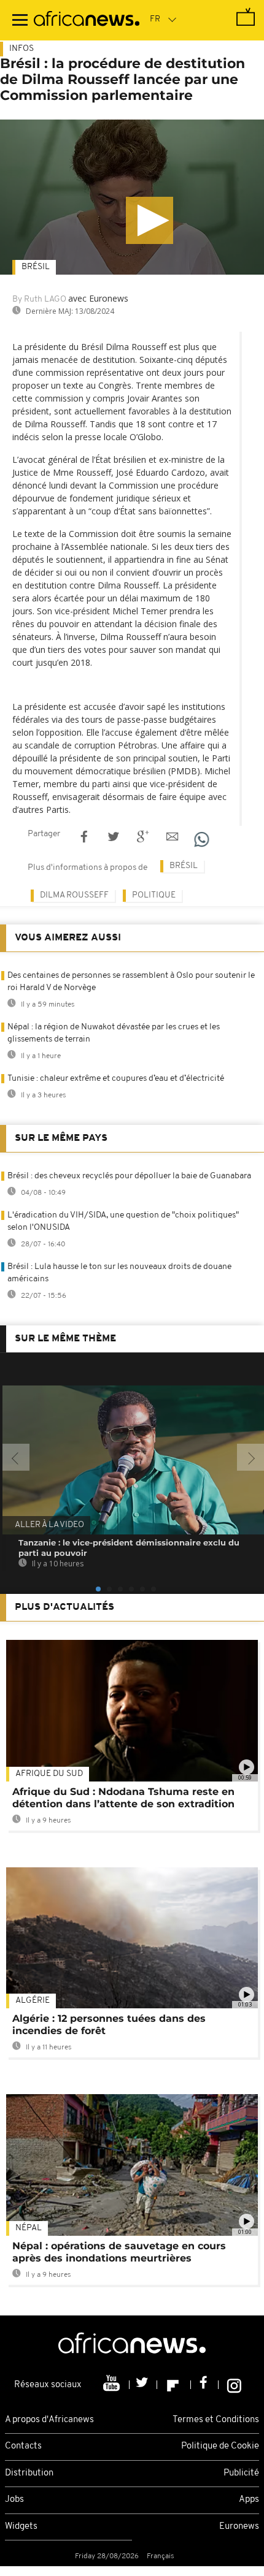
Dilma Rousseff (74, 895)
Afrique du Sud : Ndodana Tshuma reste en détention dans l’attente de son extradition (123, 1798)
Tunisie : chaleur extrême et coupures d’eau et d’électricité (116, 1079)
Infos (21, 49)
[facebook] (205, 2385)
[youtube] (113, 2385)
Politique (154, 895)
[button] (149, 220)
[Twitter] (143, 2385)
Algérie (33, 2001)
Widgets (21, 2527)
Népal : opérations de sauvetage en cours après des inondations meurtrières (119, 2252)
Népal (29, 2228)
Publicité (241, 2473)
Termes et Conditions (216, 2420)
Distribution (29, 2473)
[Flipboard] (174, 2385)
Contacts (23, 2446)
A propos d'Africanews (49, 2420)
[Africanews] (87, 20)
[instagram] (234, 2385)
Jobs (14, 2500)
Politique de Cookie (220, 2446)
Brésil (36, 267)
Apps (249, 2500)
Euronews (239, 2527)
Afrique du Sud (49, 1774)
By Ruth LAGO (39, 299)
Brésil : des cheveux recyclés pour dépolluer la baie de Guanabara (129, 1176)
